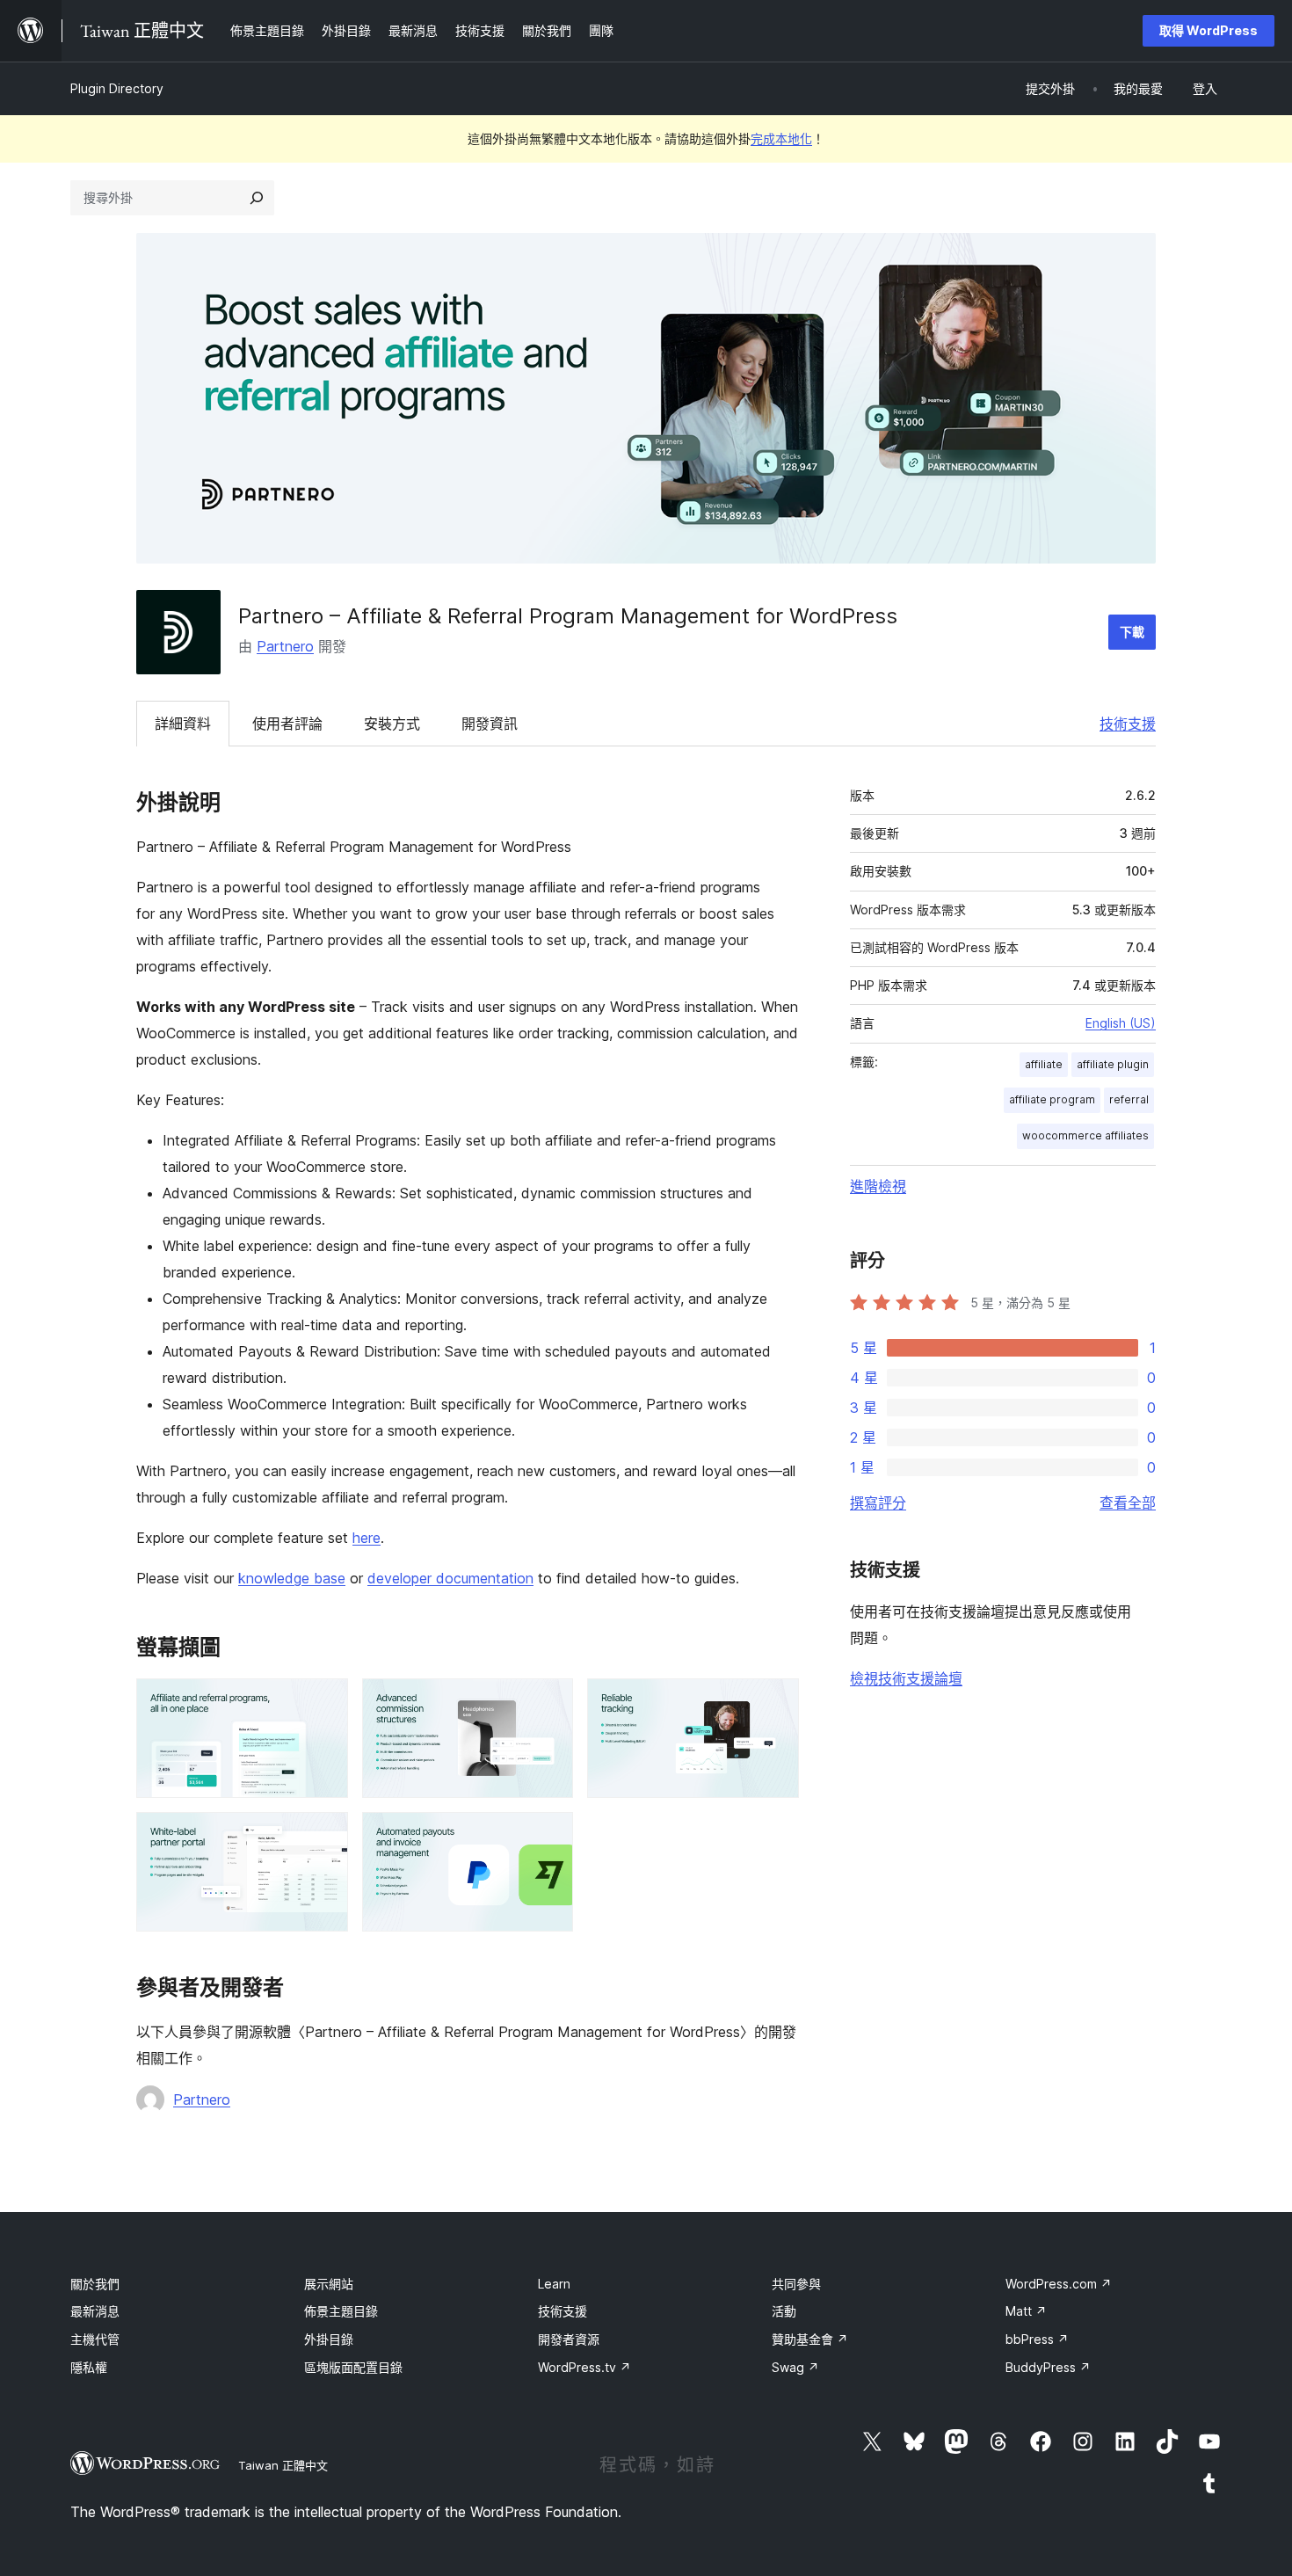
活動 (784, 2311)
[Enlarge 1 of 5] (324, 1702)
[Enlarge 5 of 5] (549, 1836)
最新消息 (95, 2311)
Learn (554, 2284)
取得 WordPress (1209, 30)
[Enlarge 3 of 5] (775, 1702)
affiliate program (1052, 1099)
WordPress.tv (584, 2367)
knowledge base (292, 1578)
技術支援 (1128, 724)
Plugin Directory (117, 88)
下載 (1132, 632)
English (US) (1121, 1023)
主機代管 (95, 2339)
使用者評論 (287, 724)
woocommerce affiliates (1085, 1135)
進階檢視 (878, 1186)
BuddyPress (1048, 2367)
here (367, 1538)
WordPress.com (1059, 2284)
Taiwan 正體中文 (283, 2465)
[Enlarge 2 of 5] (549, 1702)
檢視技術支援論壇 (906, 1678)
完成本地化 (781, 138)
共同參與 (796, 2284)
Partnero (285, 646)
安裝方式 (392, 724)
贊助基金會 (810, 2339)
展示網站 (329, 2284)
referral (1129, 1099)
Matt (1026, 2311)
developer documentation (450, 1578)
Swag (795, 2367)
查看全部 (1128, 1503)
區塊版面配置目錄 (353, 2367)
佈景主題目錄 (341, 2311)
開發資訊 (490, 724)
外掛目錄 (329, 2339)
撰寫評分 (878, 1503)
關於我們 (95, 2284)
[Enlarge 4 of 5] (324, 1836)
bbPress (1037, 2339)
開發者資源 (569, 2339)
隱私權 (89, 2367)
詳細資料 (183, 724)
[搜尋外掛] (257, 198)
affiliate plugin (1113, 1064)
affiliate (1044, 1064)
